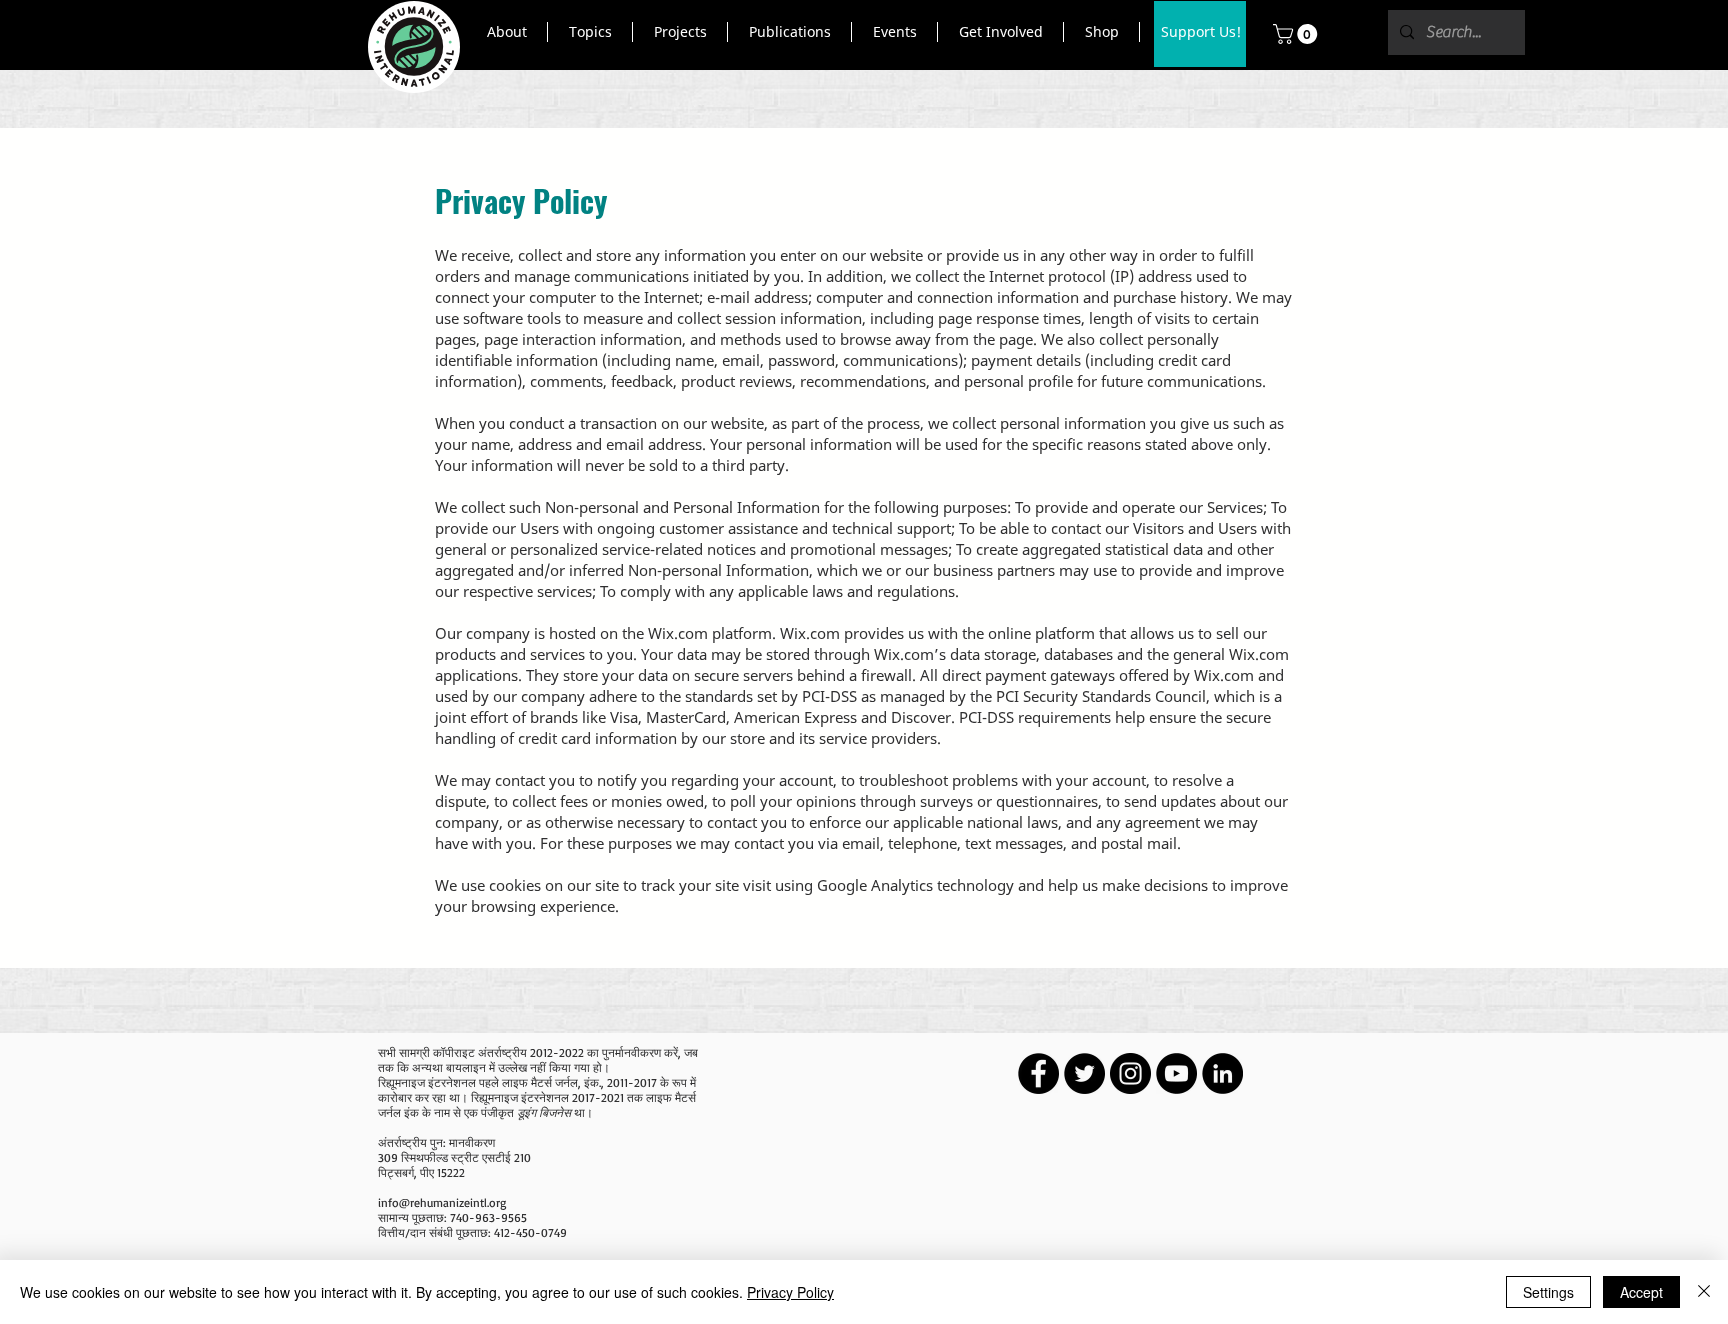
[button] (506, 32)
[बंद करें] (1704, 1292)
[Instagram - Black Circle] (1130, 1073)
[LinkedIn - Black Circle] (1222, 1073)
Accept (1641, 1292)
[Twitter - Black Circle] (1084, 1073)
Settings (1548, 1292)
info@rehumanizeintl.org (442, 1202)
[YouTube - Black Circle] (1176, 1073)
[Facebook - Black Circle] (1038, 1073)
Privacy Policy (790, 1292)
